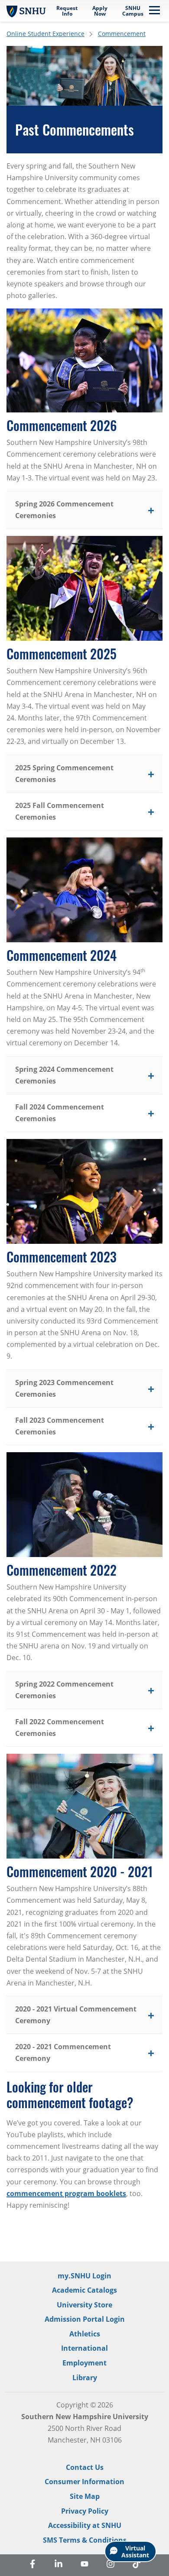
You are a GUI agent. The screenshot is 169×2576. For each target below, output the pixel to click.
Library (85, 2378)
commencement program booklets (66, 2193)
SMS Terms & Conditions (85, 2540)
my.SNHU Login (84, 2276)
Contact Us (85, 2467)
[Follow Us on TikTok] (136, 2565)
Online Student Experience (45, 34)
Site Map (85, 2496)
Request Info (67, 11)
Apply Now (100, 11)
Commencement (122, 34)
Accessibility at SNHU (85, 2525)
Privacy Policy (85, 2511)
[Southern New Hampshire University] (26, 11)
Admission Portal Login (85, 2319)
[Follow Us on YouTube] (84, 2565)
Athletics (85, 2334)
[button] (84, 510)
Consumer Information (84, 2482)
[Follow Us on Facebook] (32, 2565)
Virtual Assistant (135, 2552)
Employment (84, 2363)
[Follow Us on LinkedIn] (58, 2565)
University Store (84, 2305)
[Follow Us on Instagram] (110, 2565)
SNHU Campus (133, 11)
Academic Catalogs (84, 2290)
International (84, 2348)
